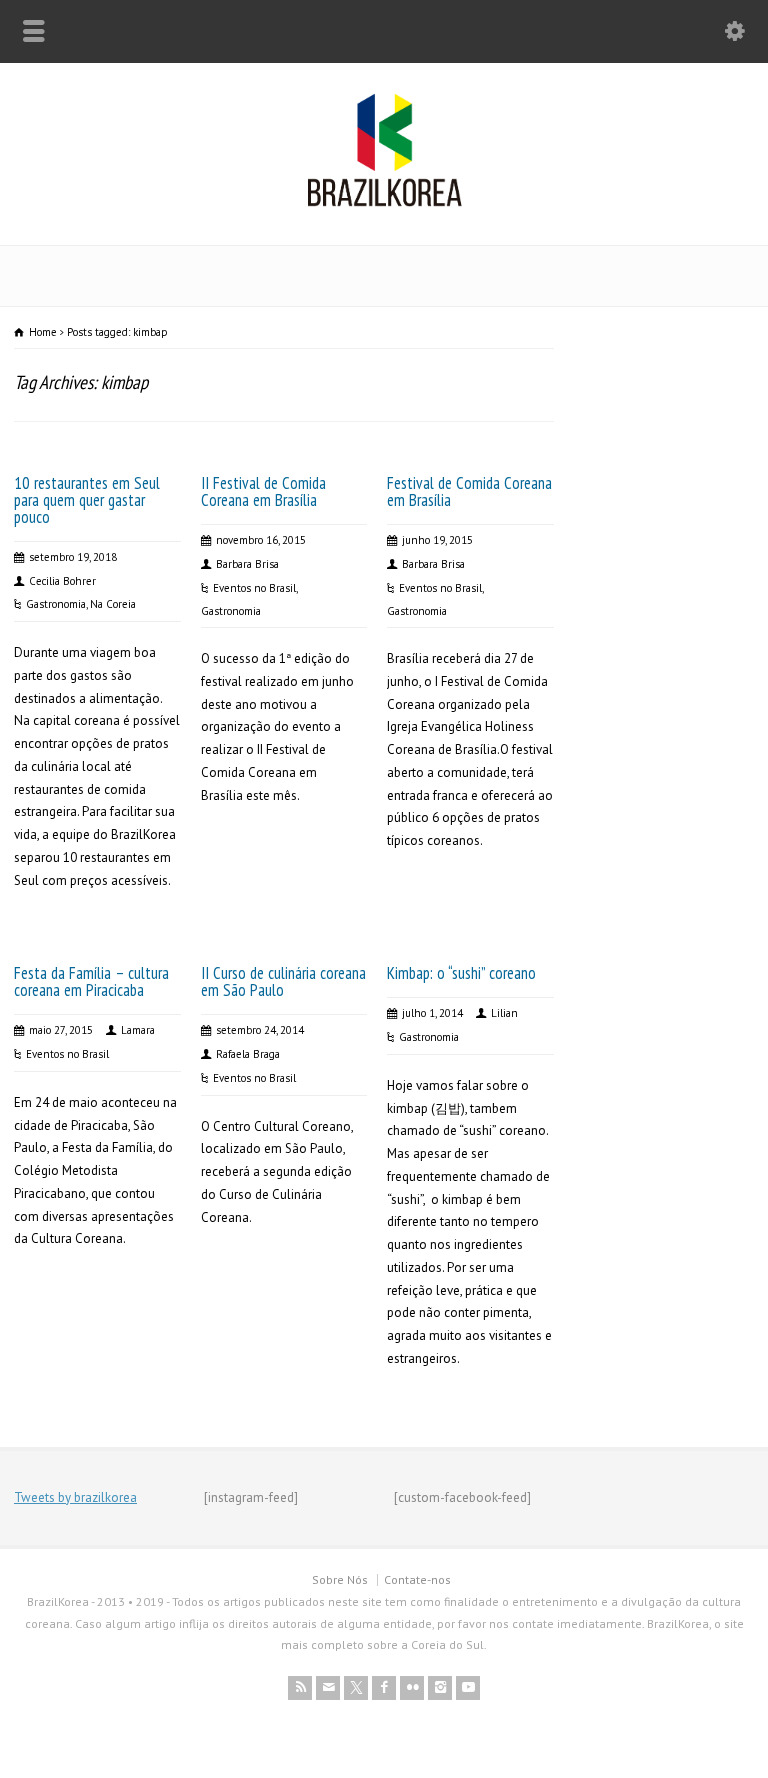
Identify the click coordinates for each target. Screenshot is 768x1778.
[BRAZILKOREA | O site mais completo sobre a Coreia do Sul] (384, 202)
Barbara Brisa (247, 564)
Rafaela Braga (248, 1054)
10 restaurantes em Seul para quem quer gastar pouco (87, 500)
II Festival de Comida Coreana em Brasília (263, 491)
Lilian (504, 1013)
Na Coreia (113, 604)
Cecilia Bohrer (62, 581)
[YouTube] (468, 1688)
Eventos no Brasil (254, 588)
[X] (356, 1688)
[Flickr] (412, 1688)
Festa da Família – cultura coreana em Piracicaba (91, 981)
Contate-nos (417, 1579)
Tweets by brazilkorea (75, 1497)
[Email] (328, 1688)
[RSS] (300, 1688)
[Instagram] (440, 1688)
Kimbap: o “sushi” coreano (461, 973)
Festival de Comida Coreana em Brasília (469, 491)
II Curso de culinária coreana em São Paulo (283, 981)
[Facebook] (384, 1688)
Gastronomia (56, 604)
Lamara (138, 1030)
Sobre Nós (340, 1579)
